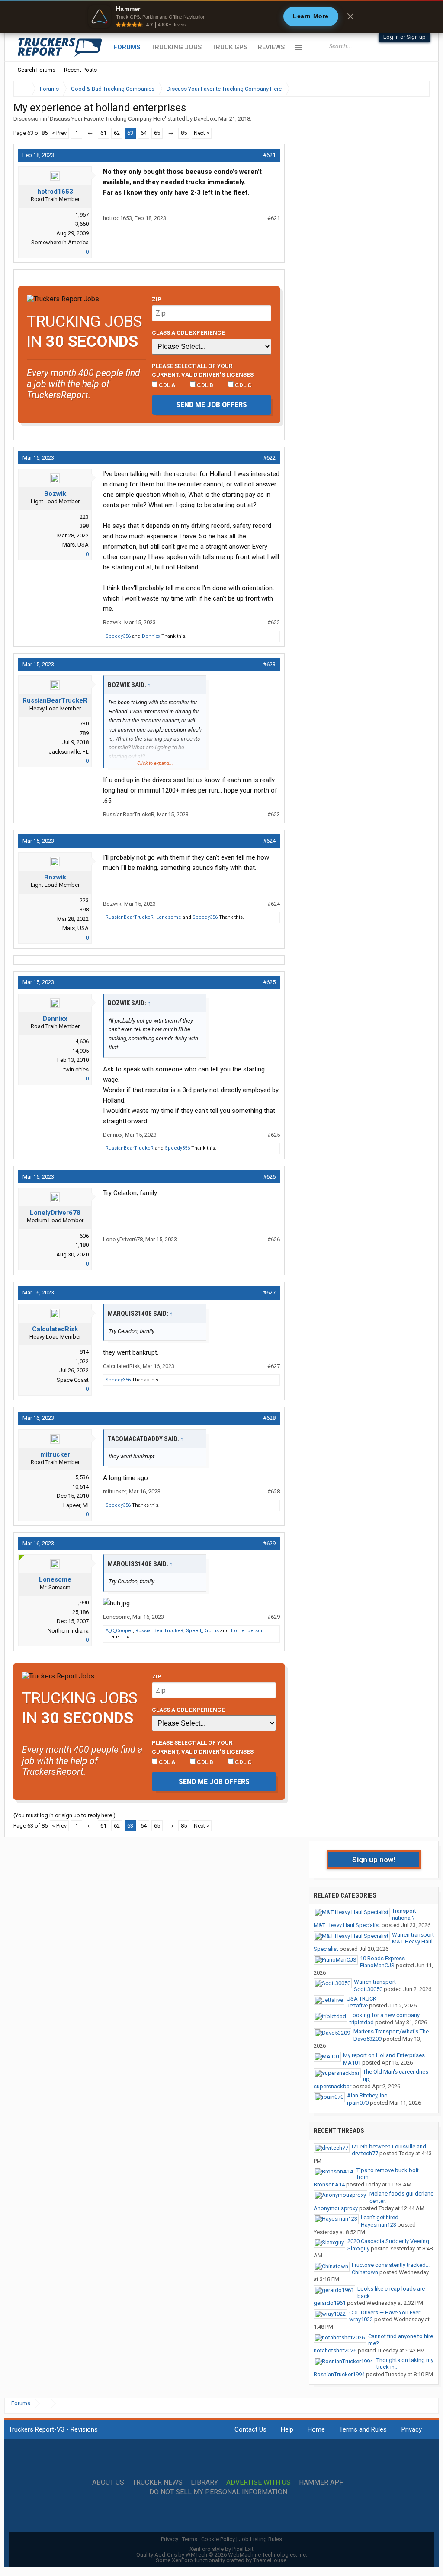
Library (204, 2483)
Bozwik (55, 494)
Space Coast (73, 1380)
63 (130, 133)
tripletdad (362, 2022)
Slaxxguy (358, 2248)
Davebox (205, 119)
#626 (269, 1177)
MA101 (352, 2063)
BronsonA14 (329, 2184)
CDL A (166, 385)
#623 (269, 664)
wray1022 (361, 2319)
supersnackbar (332, 2086)
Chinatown (365, 2272)
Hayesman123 (379, 2225)
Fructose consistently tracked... (391, 2265)
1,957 (82, 215)
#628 (269, 1418)
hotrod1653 (55, 192)
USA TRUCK (361, 1999)
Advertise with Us (258, 2483)
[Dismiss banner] (350, 16)
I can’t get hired (380, 2217)
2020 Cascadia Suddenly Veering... (390, 2241)
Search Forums (37, 70)
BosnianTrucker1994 (339, 2374)
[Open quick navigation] (417, 89)
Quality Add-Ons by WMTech (222, 2555)
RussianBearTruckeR (55, 700)
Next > (202, 133)
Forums (127, 47)
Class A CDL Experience (188, 332)
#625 (269, 982)
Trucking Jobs (176, 47)
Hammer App (321, 2483)
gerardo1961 (330, 2303)
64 (144, 133)
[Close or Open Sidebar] (407, 89)
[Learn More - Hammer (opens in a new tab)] (221, 16)
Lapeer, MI (76, 1505)
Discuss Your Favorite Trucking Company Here (107, 119)
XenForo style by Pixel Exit (221, 2549)
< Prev (59, 133)
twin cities (76, 1069)
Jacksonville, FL (69, 752)
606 (84, 1236)
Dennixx (151, 636)
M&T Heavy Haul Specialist (347, 1925)
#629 (269, 1543)
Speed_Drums (202, 1631)
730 (84, 724)
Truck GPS (230, 47)
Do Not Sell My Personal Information (218, 2492)
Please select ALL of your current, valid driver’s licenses (203, 370)
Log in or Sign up (404, 37)
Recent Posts (80, 70)
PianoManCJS (377, 1965)
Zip (157, 299)
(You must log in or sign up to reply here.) (64, 1815)
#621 (269, 155)
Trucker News (157, 2483)
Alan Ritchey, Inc (367, 2095)
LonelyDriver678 (55, 1213)
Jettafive (357, 2006)
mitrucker (55, 1454)
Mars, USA (75, 545)
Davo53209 (368, 2039)
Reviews (271, 47)
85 (184, 133)
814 (84, 1352)
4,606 (82, 1041)
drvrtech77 (365, 2153)
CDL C (243, 385)
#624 (269, 841)
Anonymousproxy (336, 2208)
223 (84, 517)
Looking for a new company (385, 2015)
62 (117, 133)
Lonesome (169, 917)
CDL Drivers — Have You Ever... (386, 2312)
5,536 (82, 1477)
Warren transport (413, 1935)
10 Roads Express (382, 1958)
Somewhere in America (60, 242)
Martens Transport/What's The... (393, 2031)
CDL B (204, 385)
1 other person (247, 1631)
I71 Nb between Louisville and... (391, 2146)
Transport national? (404, 1914)
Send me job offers (212, 404)
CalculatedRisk (55, 1329)
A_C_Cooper (119, 1631)
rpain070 (358, 2103)
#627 (269, 1293)
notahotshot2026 (335, 2351)
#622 (269, 458)
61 (103, 133)
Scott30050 (368, 1989)
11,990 (80, 1603)
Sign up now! (374, 1860)
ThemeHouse (270, 2560)
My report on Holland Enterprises (384, 2055)
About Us (108, 2483)
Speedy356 (118, 636)
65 (157, 133)
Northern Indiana (68, 1631)
